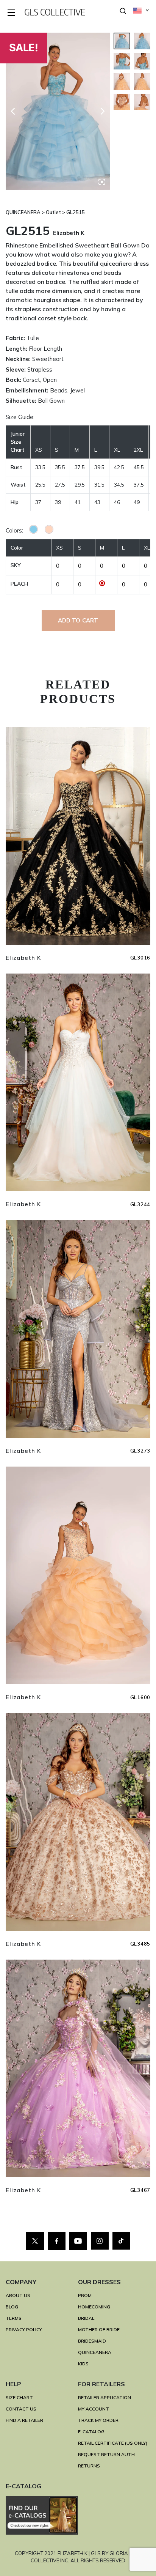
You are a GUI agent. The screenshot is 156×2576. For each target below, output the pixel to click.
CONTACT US (21, 2409)
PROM (85, 2295)
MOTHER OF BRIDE (99, 2329)
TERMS (14, 2318)
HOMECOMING (94, 2307)
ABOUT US (18, 2295)
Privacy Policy (24, 2329)
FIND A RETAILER (24, 2420)
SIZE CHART (19, 2397)
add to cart (78, 620)
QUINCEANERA (95, 2352)
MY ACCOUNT (94, 2409)
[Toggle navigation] (12, 13)
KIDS (83, 2364)
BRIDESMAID (92, 2341)
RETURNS (89, 2466)
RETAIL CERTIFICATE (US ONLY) (113, 2443)
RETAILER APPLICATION (105, 2397)
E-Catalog (91, 2432)
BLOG (12, 2307)
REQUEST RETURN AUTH (106, 2454)
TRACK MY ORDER (98, 2420)
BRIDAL (86, 2318)
